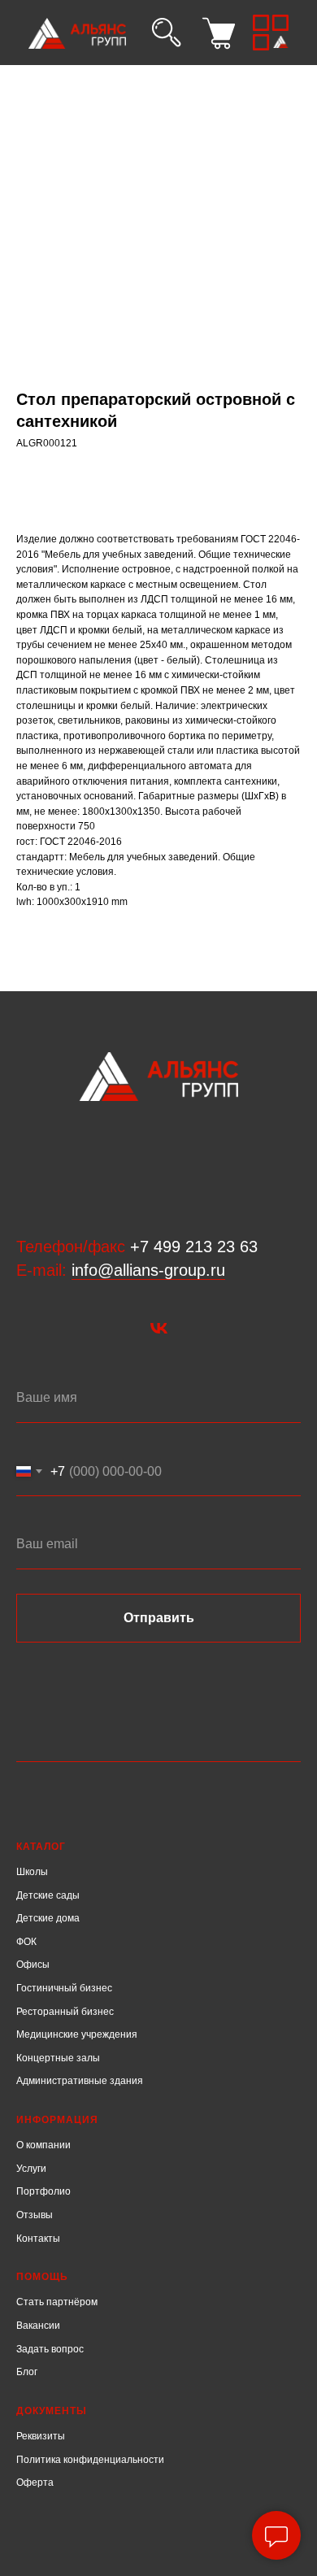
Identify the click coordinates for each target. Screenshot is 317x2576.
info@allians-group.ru (148, 1270)
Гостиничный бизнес (64, 1988)
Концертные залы (58, 2058)
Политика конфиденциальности (90, 2460)
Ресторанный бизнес (65, 2012)
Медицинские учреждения (77, 2034)
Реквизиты (41, 2436)
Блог (27, 2372)
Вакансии (38, 2326)
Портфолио (43, 2191)
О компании (43, 2145)
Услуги (31, 2169)
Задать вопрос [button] (50, 2349)
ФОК (26, 1942)
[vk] (159, 1328)
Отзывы (35, 2215)
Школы (32, 1872)
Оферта (35, 2482)
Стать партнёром (57, 2302)
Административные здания (80, 2081)
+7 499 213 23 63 (194, 1247)
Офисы (33, 1965)
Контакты (38, 2239)
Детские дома (48, 1918)
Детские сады (48, 1895)
